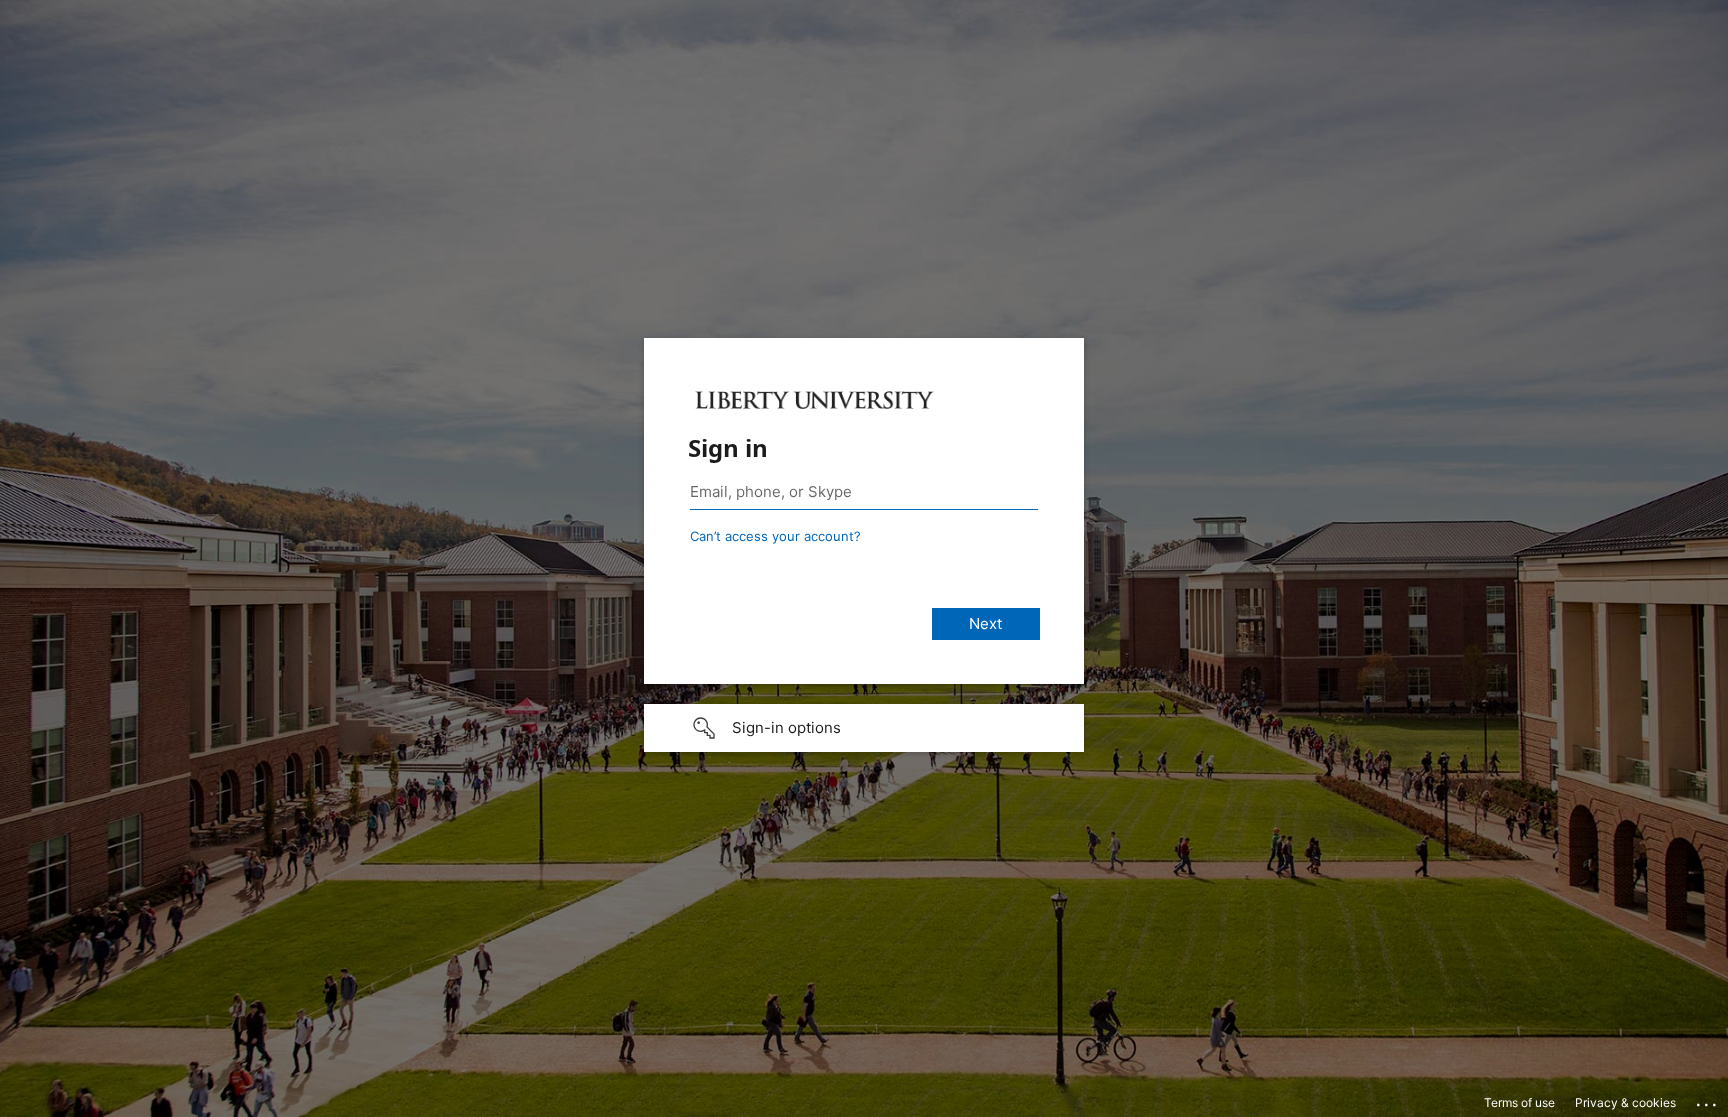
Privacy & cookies (1625, 1102)
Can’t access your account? (775, 536)
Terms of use (1519, 1102)
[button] (864, 728)
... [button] (1708, 1100)
